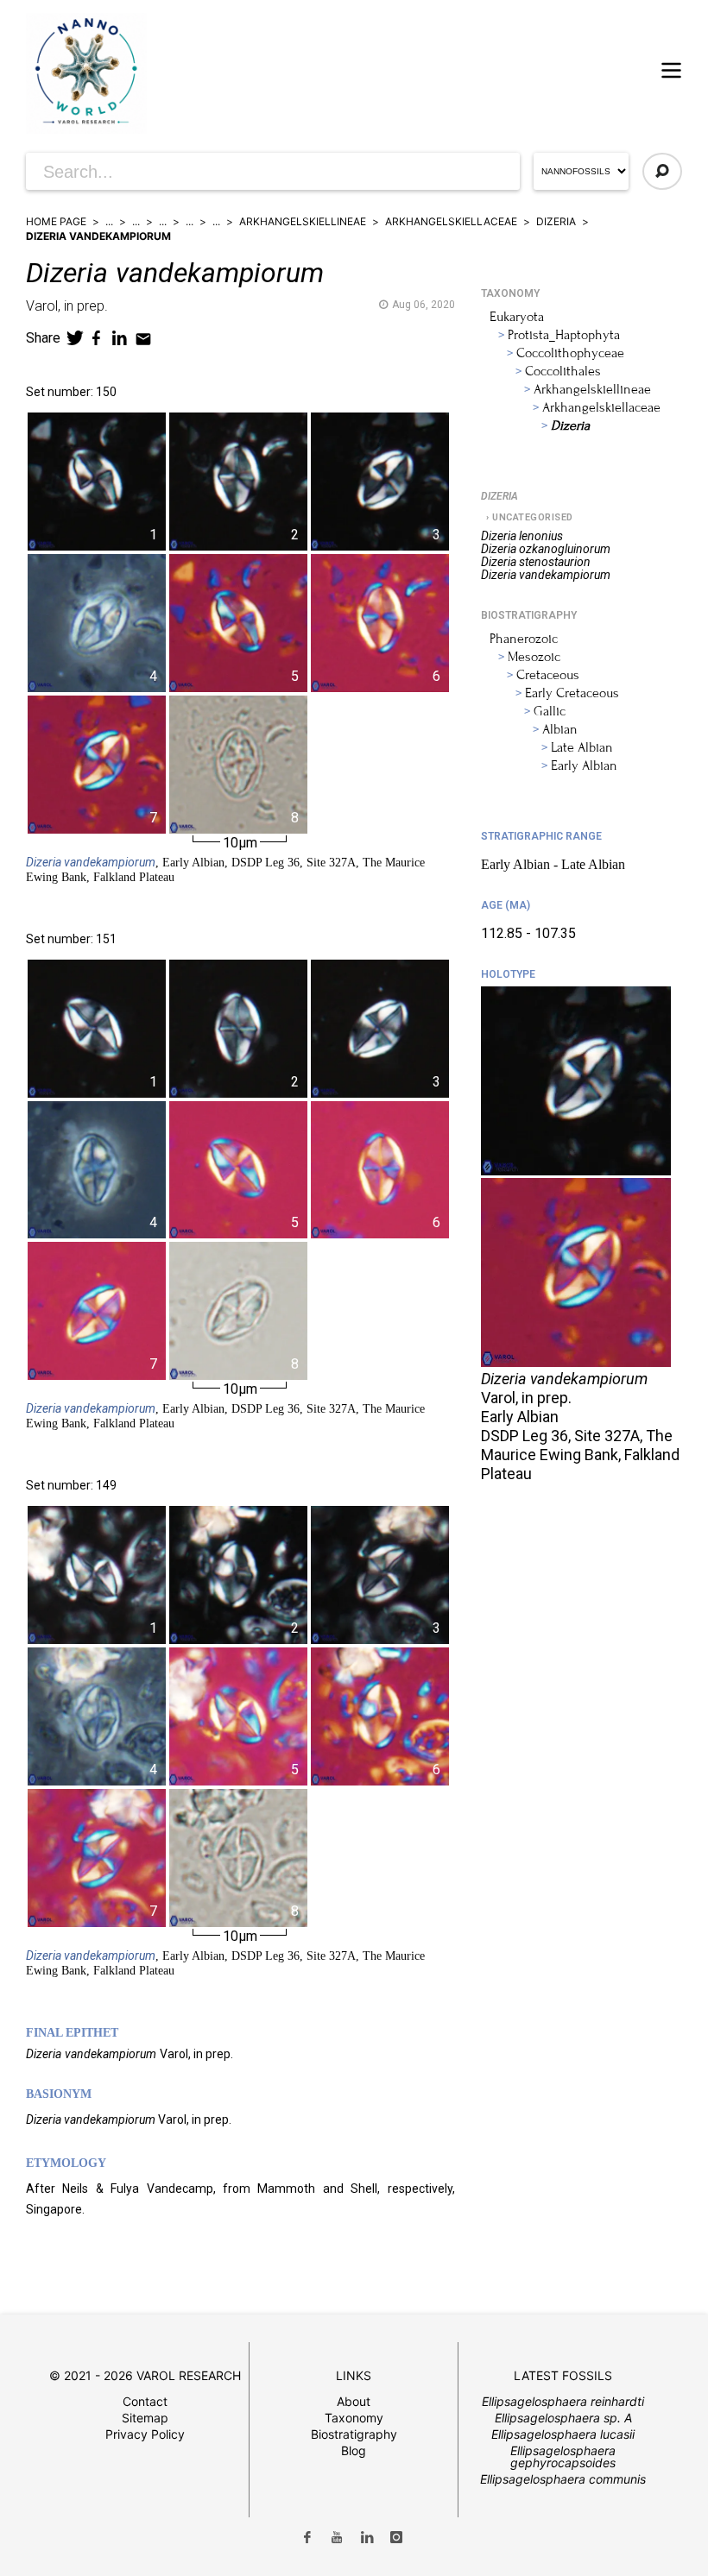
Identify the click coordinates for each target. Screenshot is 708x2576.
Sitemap (145, 2418)
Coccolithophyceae (570, 353)
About (354, 2401)
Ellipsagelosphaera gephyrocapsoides (563, 2456)
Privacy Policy (145, 2434)
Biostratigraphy (354, 2434)
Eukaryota (517, 317)
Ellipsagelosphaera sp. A (563, 2418)
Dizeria (556, 221)
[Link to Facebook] (307, 2538)
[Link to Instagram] (397, 2538)
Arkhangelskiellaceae (451, 221)
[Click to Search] (662, 171)
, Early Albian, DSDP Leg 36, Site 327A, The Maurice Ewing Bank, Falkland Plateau (225, 869)
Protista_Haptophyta (564, 335)
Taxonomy (354, 2418)
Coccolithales (563, 371)
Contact (145, 2401)
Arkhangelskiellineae (303, 221)
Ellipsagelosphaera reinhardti (563, 2401)
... (109, 221)
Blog (354, 2450)
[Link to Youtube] (337, 2538)
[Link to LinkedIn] (367, 2538)
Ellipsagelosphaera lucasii (563, 2434)
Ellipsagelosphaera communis (563, 2479)
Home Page (56, 221)
